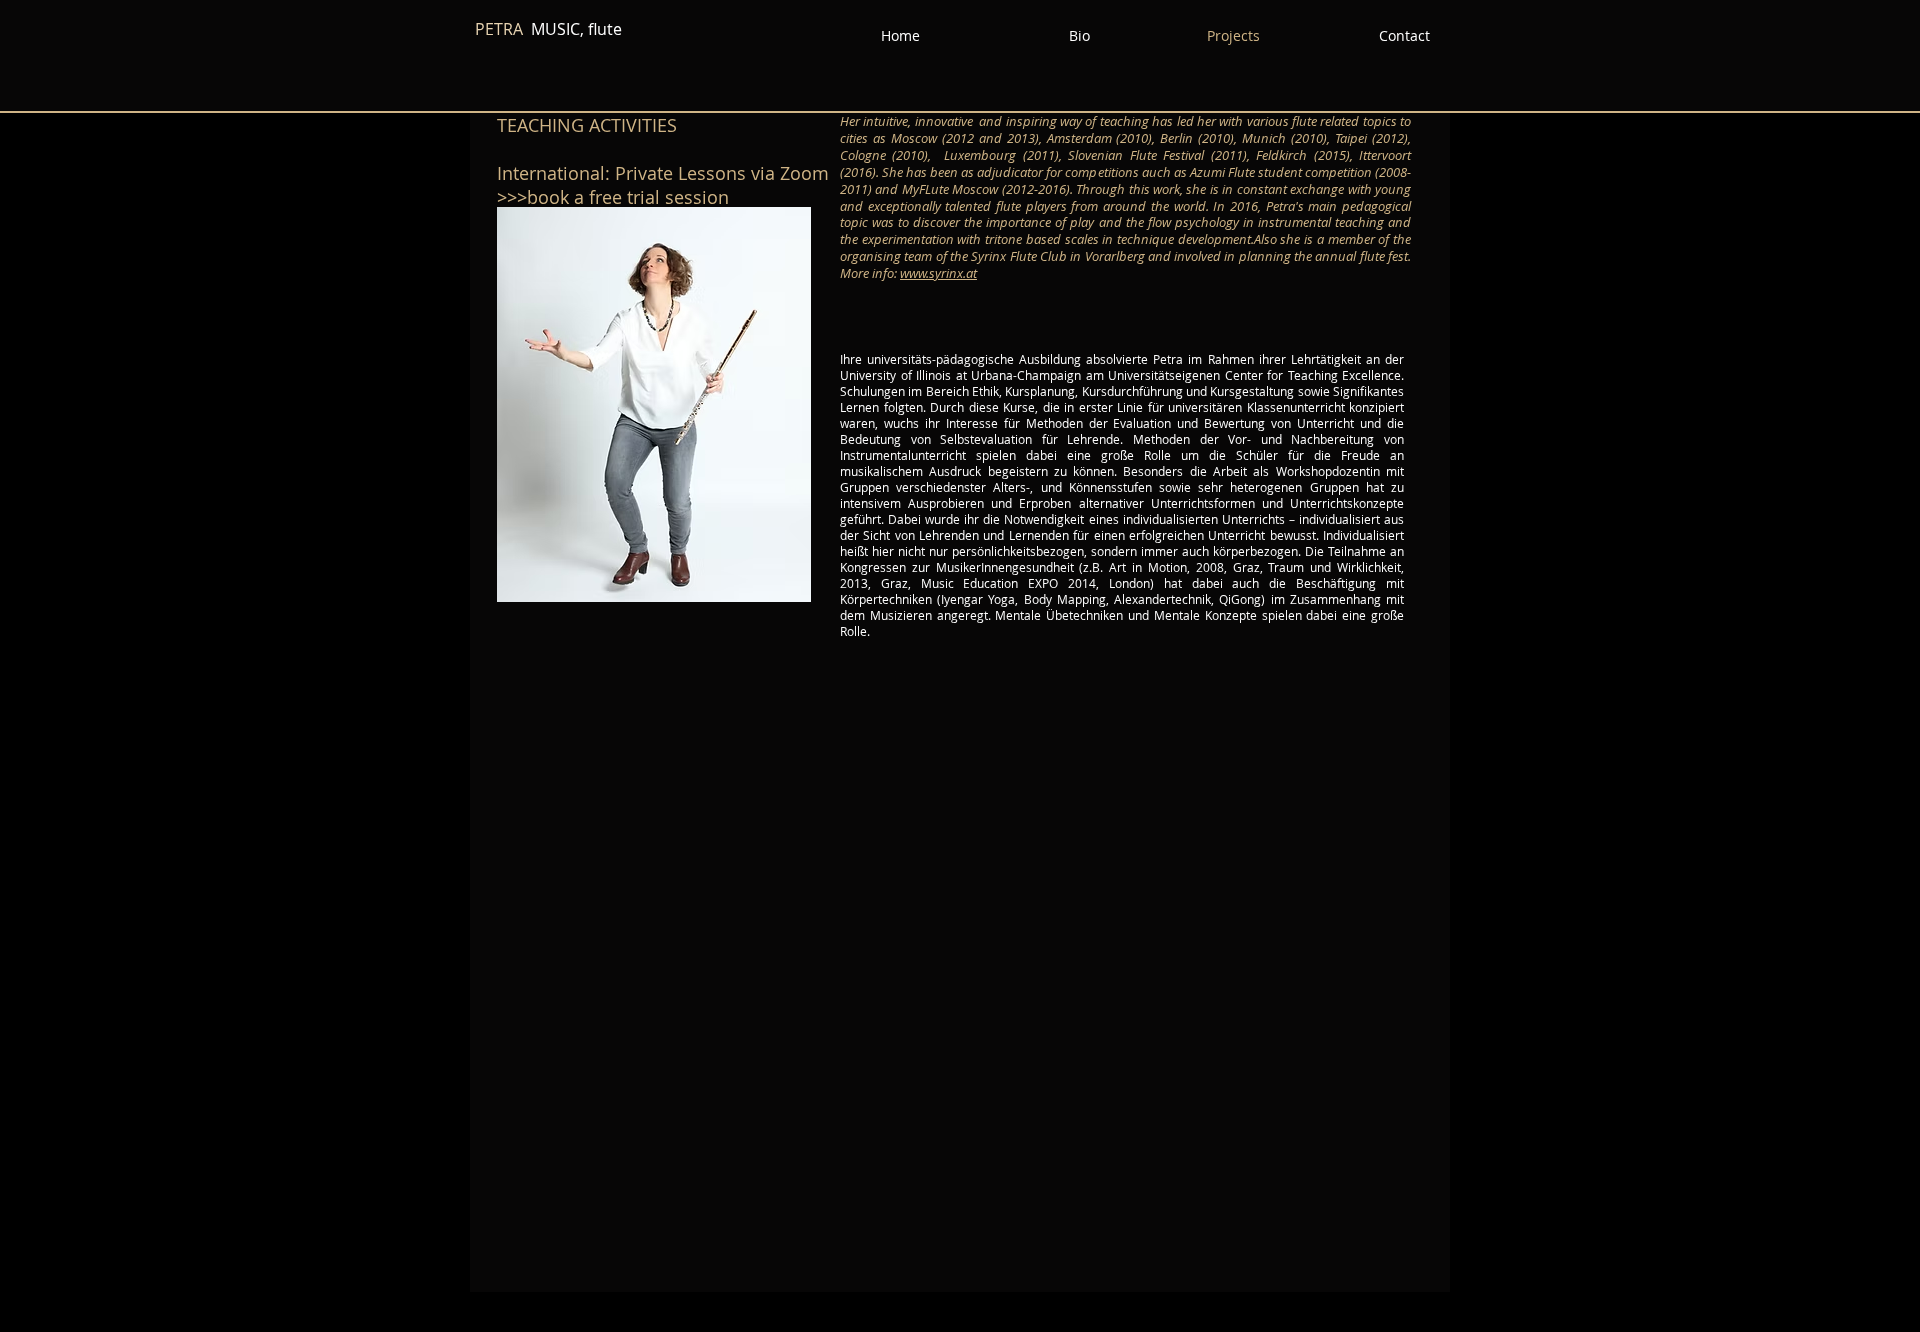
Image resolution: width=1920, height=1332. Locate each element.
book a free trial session (630, 197)
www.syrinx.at (938, 273)
